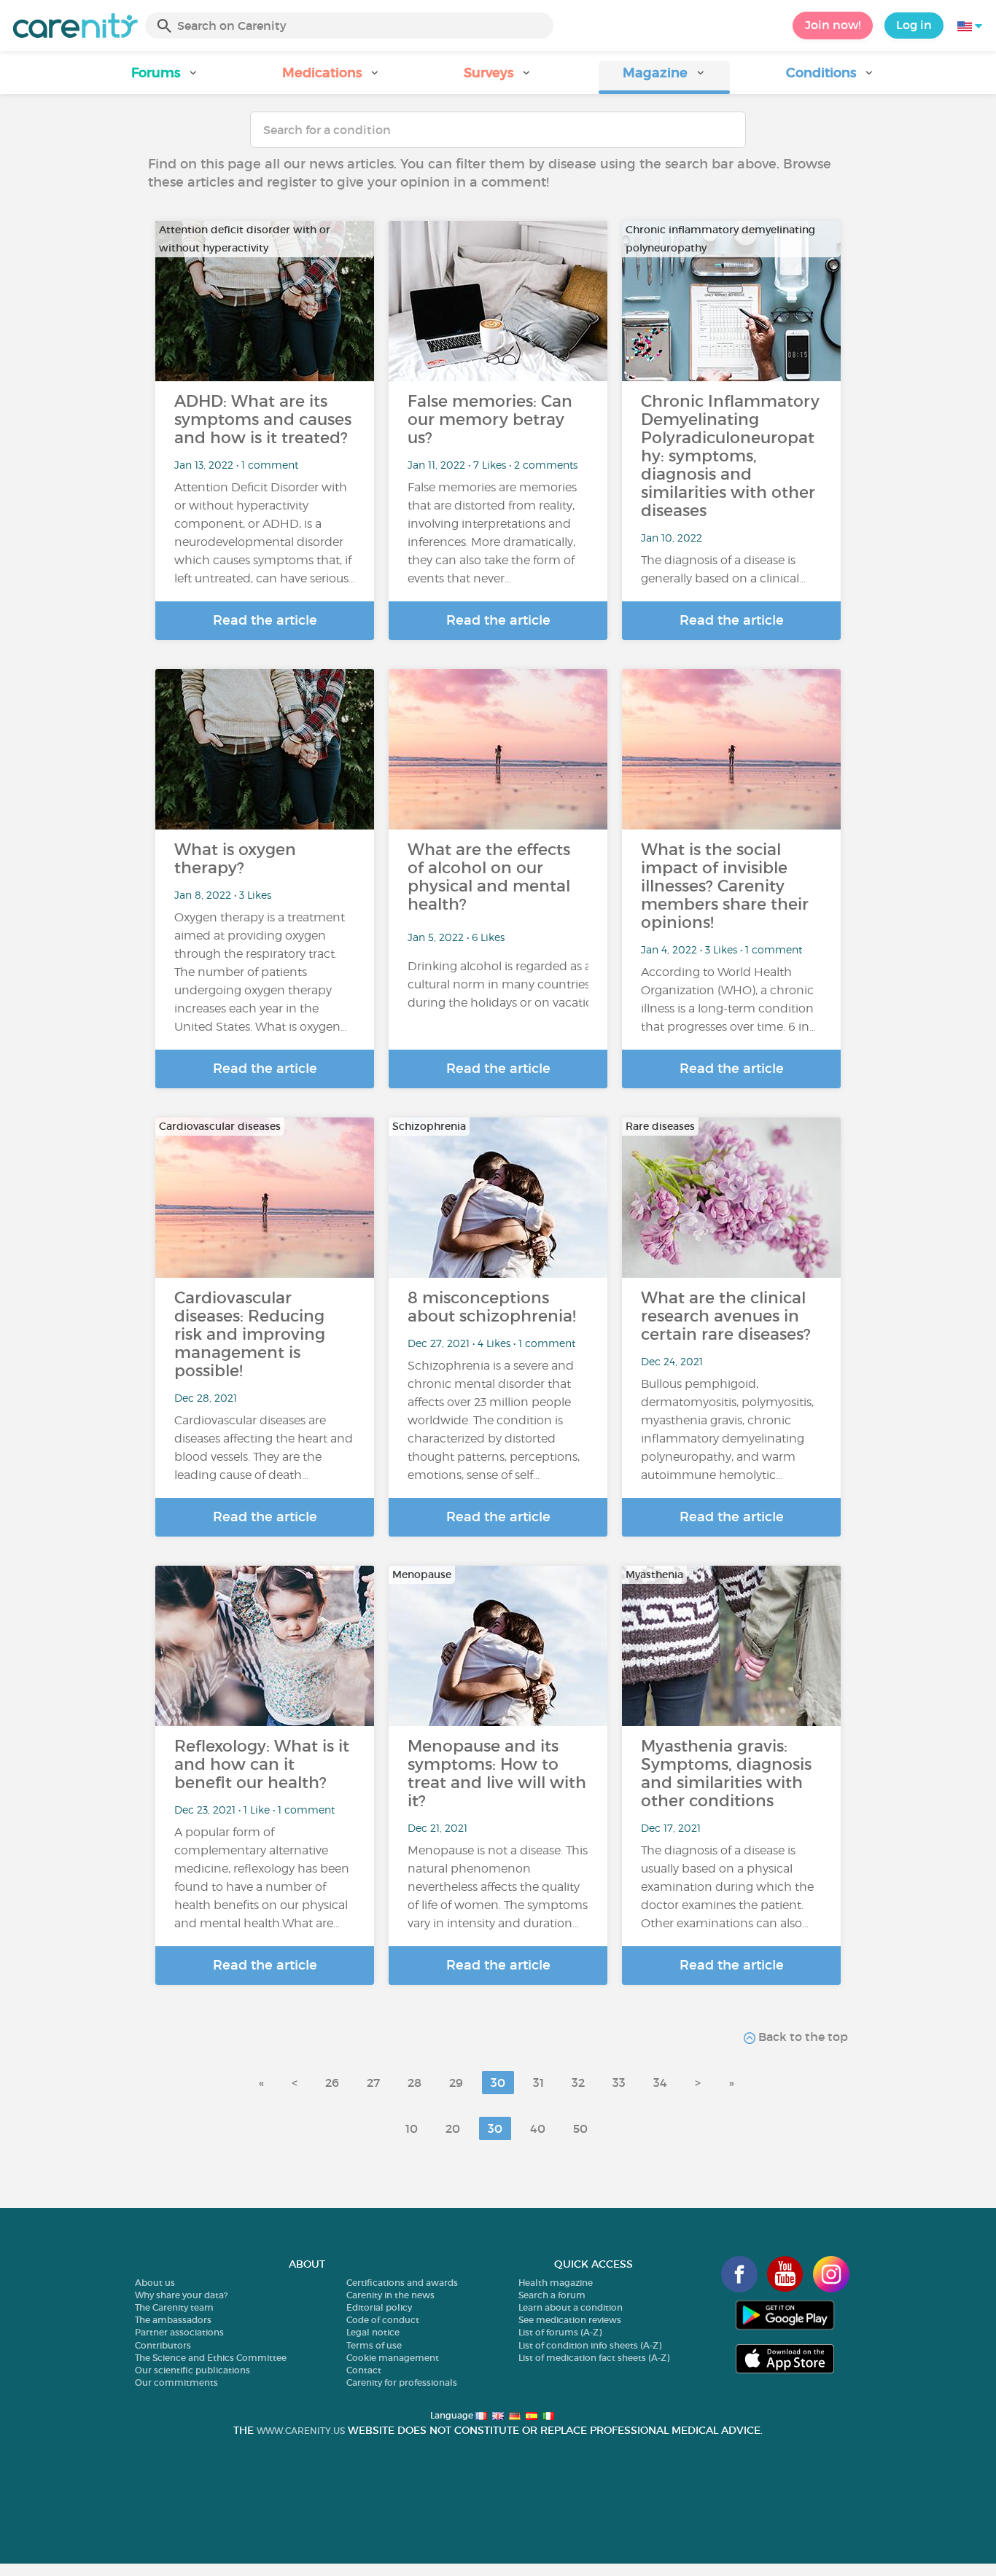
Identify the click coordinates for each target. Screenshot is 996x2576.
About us (155, 2283)
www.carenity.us (301, 2431)
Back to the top (802, 2037)
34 (660, 2083)
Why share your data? (181, 2295)
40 (538, 2128)
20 (453, 2128)
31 (538, 2083)
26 (332, 2083)
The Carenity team (174, 2307)
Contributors (163, 2345)
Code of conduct (383, 2320)
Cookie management (393, 2358)
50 (580, 2128)
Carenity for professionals (402, 2382)
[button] (166, 78)
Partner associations (179, 2332)
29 (456, 2083)
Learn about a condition (571, 2307)
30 (498, 2083)
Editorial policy (379, 2307)
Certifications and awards (402, 2283)
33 (619, 2083)
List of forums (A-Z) (560, 2332)
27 (373, 2083)
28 (415, 2083)
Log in (914, 25)
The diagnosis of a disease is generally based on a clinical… (723, 569)
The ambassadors (173, 2320)
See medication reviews (570, 2320)
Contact (364, 2370)
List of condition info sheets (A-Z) (590, 2345)
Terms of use (374, 2345)
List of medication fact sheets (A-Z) (594, 2358)
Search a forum (552, 2295)
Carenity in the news (390, 2295)
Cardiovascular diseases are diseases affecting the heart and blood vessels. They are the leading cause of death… (264, 1448)
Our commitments (176, 2382)
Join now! (833, 25)
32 (578, 2083)
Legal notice (373, 2332)
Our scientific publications (192, 2370)
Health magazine (556, 2283)
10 (412, 2128)
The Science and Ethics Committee (211, 2358)
